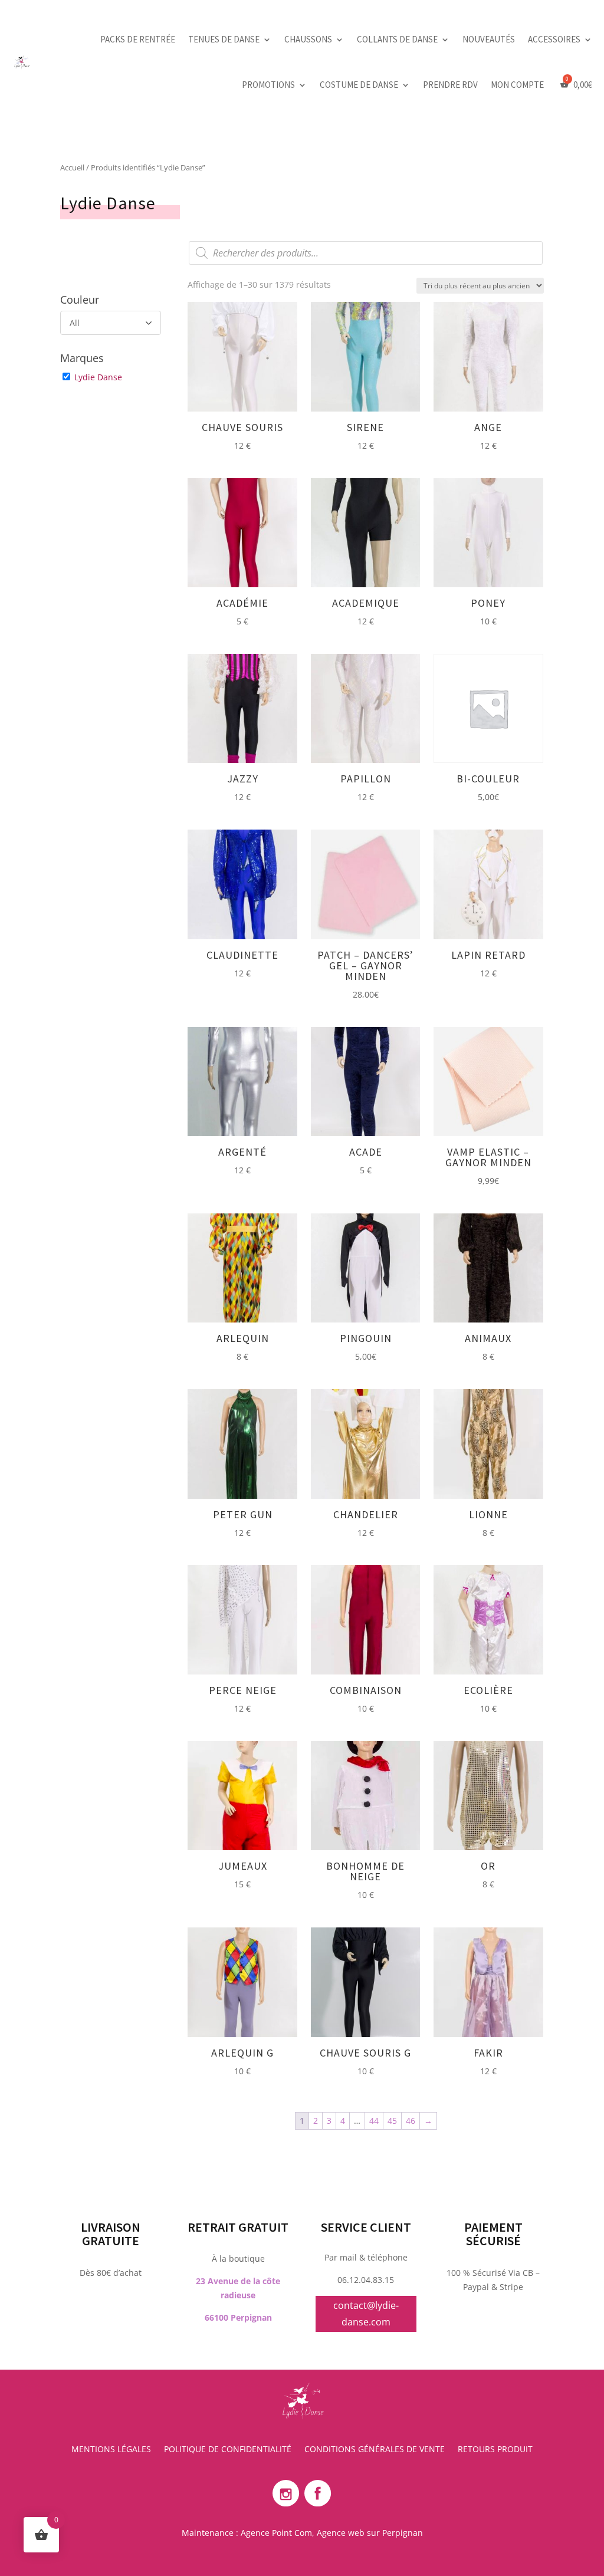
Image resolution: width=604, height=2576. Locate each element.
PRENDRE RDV (450, 85)
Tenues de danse (224, 39)
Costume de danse (359, 85)
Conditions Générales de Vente (375, 2450)
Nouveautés (489, 39)
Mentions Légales (111, 2450)
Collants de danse (397, 39)
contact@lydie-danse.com (366, 2313)
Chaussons (308, 39)
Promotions (268, 85)
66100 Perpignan (238, 2317)
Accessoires (554, 39)
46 (411, 2121)
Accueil (72, 167)
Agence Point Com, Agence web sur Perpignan (332, 2533)
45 (392, 2121)
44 (374, 2121)
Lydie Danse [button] (98, 377)
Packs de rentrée (138, 39)
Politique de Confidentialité (228, 2450)
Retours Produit (495, 2450)
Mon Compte (517, 85)
